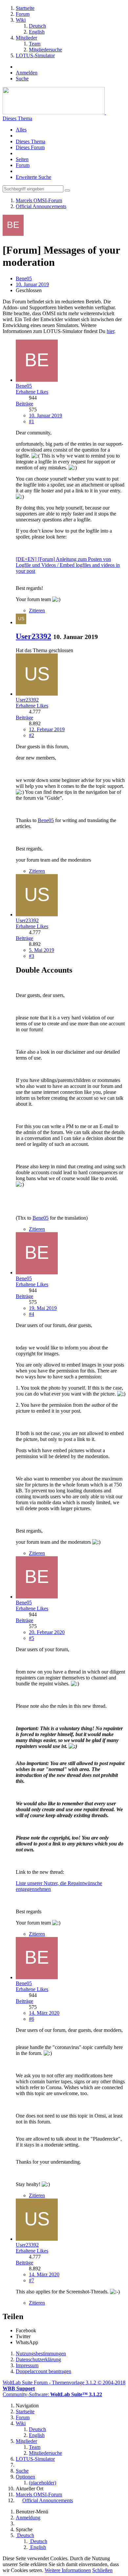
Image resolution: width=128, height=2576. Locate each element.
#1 (32, 421)
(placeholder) (43, 2483)
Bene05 (24, 278)
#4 (32, 1314)
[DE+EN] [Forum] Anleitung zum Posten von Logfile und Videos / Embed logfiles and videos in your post (68, 565)
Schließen (102, 2570)
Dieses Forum (30, 147)
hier (110, 331)
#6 (32, 2019)
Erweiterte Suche (33, 177)
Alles (21, 130)
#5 (32, 1638)
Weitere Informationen (68, 2570)
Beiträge (24, 404)
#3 (32, 956)
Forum (23, 165)
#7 (32, 2280)
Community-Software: (52, 2394)
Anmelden (27, 73)
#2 (32, 735)
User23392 (33, 636)
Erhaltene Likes (32, 392)
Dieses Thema (17, 118)
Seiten (22, 159)
